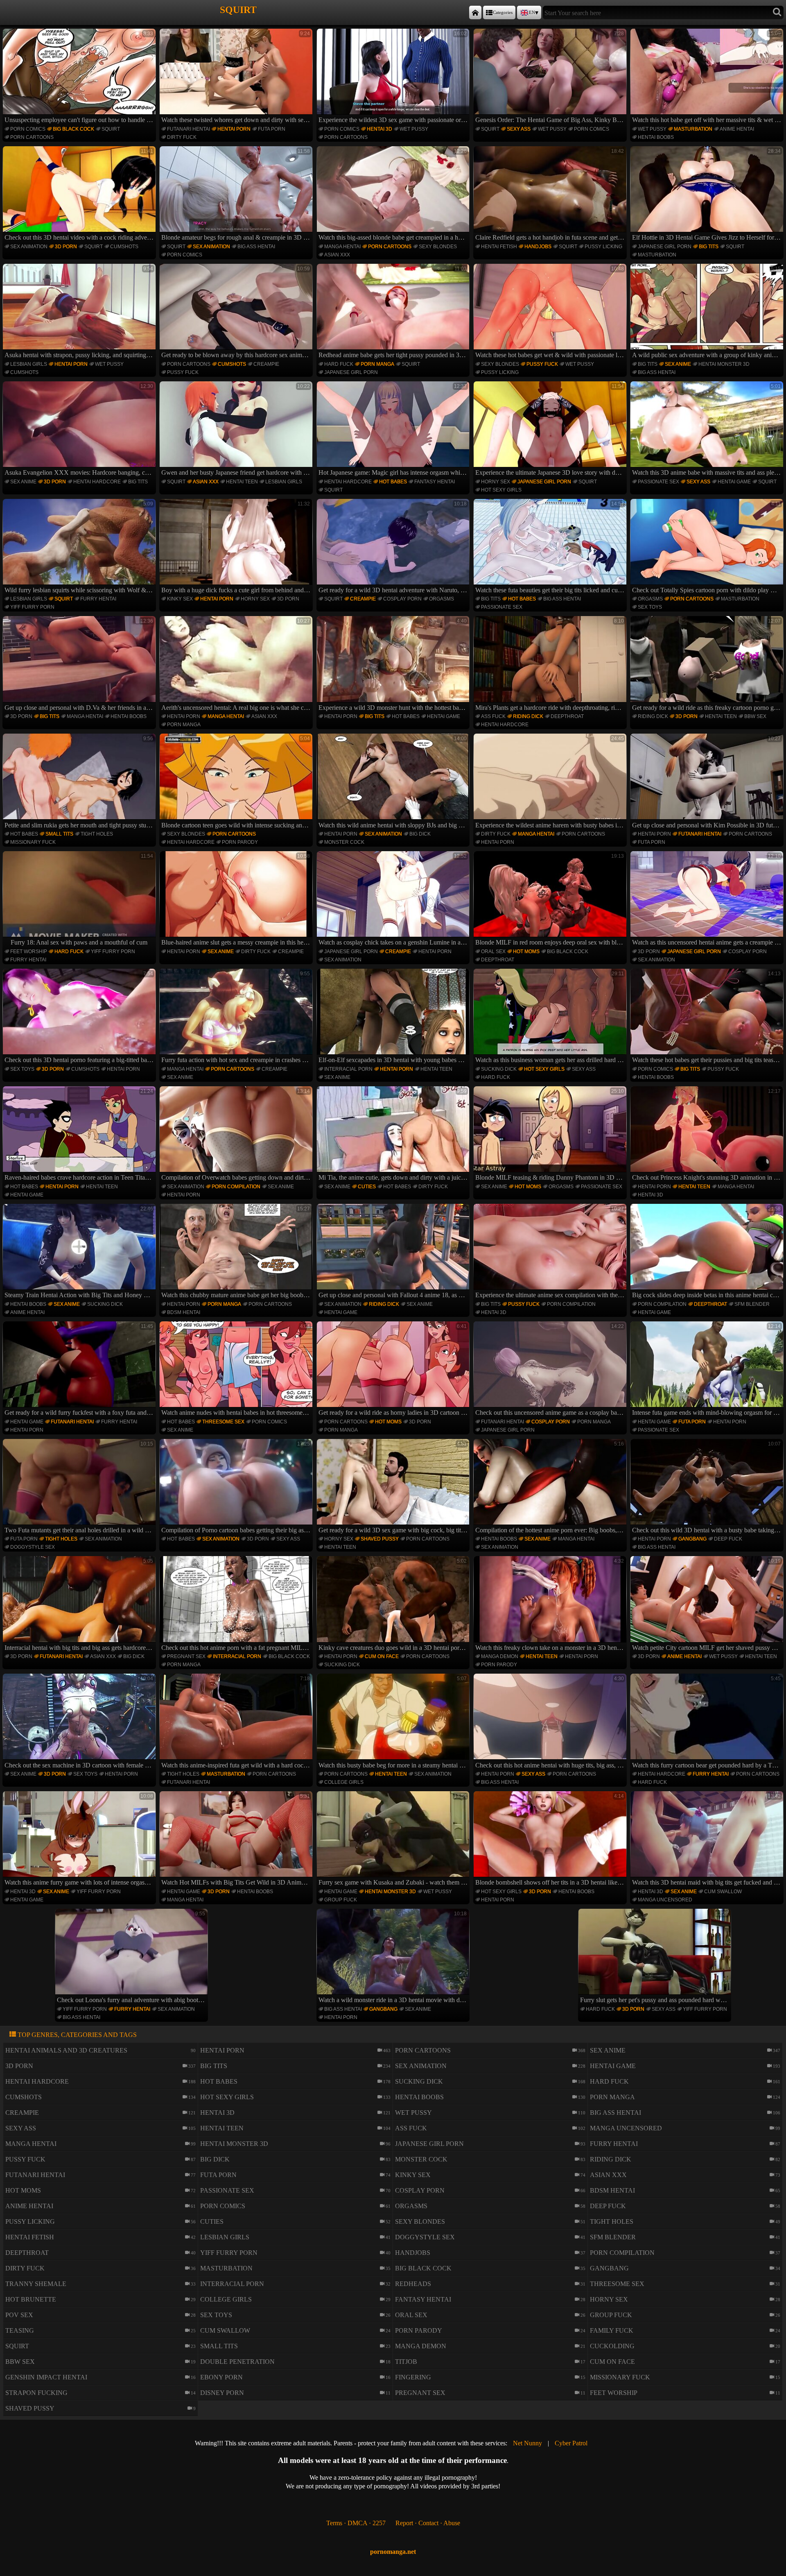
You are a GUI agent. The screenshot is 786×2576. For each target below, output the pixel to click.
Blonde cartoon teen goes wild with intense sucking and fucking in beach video (237, 782)
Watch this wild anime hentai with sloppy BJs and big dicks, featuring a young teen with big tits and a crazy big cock (394, 782)
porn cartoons (32, 137)
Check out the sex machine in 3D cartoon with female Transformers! (80, 1722)
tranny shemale (36, 2284)
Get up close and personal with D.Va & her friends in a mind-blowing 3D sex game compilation (80, 664)
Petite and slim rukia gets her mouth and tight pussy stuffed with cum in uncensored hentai (80, 782)
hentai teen (242, 482)
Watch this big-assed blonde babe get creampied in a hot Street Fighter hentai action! (394, 195)
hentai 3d (379, 129)
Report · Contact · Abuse (428, 2523)
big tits (709, 247)
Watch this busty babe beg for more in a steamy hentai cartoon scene (394, 1722)
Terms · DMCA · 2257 (356, 2523)
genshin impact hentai (46, 2377)
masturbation (693, 129)
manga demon (500, 1656)
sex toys (650, 607)
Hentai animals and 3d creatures (66, 2050)
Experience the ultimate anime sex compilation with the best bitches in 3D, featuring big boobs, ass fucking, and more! (551, 1252)
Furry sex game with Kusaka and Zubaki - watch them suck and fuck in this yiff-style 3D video (394, 1840)
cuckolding (612, 2346)
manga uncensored (665, 1900)
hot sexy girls (501, 490)
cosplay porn (402, 599)
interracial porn (348, 1069)
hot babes (393, 482)
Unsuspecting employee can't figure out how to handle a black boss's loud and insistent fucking (80, 77)
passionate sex (658, 482)
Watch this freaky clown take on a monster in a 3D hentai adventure (551, 1604)
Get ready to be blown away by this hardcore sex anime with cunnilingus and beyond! (237, 312)
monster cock (344, 842)
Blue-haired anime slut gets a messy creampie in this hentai (237, 899)
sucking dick (499, 1069)
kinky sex (180, 599)
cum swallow (723, 1892)
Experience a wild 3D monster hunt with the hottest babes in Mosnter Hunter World (394, 664)
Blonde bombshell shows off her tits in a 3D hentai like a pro (551, 1840)
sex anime (678, 364)
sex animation (29, 247)
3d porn (66, 247)
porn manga (377, 364)
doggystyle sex (33, 1547)
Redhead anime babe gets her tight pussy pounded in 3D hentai (394, 312)
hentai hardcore (97, 482)
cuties (367, 1187)
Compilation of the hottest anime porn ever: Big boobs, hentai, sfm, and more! (551, 1487)
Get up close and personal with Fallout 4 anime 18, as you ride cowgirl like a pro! (394, 1252)
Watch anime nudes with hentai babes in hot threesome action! (237, 1370)
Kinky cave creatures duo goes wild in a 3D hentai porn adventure (394, 1604)
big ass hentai (256, 247)
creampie (266, 364)
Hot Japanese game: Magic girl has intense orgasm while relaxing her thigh (394, 430)
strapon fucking (36, 2393)
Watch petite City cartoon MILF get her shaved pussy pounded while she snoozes (708, 1604)
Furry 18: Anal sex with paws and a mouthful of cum (82, 899)
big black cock (73, 129)
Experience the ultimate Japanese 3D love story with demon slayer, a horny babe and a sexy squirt (551, 430)
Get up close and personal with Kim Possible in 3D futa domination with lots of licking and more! (708, 782)
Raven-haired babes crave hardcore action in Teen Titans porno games (80, 1135)
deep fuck (728, 1539)
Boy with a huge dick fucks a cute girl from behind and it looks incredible (237, 547)
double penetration (237, 2362)
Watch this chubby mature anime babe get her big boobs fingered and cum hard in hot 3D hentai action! (237, 1252)
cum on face (382, 1656)
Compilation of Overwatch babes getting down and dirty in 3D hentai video (237, 1135)
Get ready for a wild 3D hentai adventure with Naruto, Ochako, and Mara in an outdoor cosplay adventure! (394, 547)
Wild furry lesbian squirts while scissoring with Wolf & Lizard (80, 547)
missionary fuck (33, 842)
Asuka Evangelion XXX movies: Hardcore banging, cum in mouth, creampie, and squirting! (80, 430)
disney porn (222, 2393)
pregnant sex (186, 1656)
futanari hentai (189, 129)
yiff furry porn (32, 607)
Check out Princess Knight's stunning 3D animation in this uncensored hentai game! (708, 1135)
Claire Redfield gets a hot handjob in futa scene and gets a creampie (551, 195)
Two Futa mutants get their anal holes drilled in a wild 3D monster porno (80, 1487)
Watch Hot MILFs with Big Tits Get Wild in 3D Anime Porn (237, 1840)
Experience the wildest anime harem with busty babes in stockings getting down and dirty (551, 782)
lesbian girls (29, 364)
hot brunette (31, 2299)
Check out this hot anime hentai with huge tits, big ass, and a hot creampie (551, 1722)
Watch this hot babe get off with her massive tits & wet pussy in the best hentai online (708, 77)
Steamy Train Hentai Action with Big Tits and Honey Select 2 (80, 1252)
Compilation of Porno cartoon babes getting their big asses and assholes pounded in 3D (237, 1487)
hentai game (734, 482)
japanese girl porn (665, 247)
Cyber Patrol (571, 2443)
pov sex (19, 2315)
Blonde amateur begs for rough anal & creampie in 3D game (237, 195)
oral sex (493, 952)
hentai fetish (499, 247)
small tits (59, 834)
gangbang (692, 1539)
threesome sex (223, 1422)
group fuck (341, 1900)
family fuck (612, 2330)
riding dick (528, 716)
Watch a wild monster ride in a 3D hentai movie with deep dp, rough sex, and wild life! (394, 1957)
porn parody (240, 842)
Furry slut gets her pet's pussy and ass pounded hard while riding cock (656, 1957)
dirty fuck (182, 137)
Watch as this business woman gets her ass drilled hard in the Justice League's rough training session (551, 1017)
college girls (344, 1782)
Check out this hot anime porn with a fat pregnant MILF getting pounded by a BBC (237, 1604)
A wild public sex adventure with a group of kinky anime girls (708, 312)
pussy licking (603, 247)
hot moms (526, 952)
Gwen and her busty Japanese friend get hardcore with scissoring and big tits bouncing (237, 430)
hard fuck (339, 364)
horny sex (496, 482)
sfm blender (752, 1304)
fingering (413, 2377)
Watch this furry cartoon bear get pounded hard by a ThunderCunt (708, 1722)
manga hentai (342, 247)
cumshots (124, 247)
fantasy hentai (435, 482)
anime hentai (737, 129)
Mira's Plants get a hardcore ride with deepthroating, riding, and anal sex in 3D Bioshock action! (551, 664)
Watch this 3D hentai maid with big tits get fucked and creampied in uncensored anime (708, 1840)
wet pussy (414, 129)
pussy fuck (183, 372)
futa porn (272, 129)
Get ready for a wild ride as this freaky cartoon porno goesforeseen (708, 664)
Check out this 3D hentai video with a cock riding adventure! (80, 195)
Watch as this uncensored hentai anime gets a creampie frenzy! (708, 899)
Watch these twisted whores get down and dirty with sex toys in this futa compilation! (237, 77)
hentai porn (234, 129)
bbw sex (755, 716)
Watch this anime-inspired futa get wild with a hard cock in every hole (237, 1722)
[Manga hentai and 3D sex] (475, 12)
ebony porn (221, 2377)
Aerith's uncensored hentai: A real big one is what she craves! (237, 664)
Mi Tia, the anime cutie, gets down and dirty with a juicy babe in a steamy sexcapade (394, 1135)
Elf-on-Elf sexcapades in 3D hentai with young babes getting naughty (394, 1017)
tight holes (97, 834)
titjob (406, 2362)
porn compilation (236, 1187)
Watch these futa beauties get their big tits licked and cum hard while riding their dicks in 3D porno (551, 547)
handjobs (538, 247)
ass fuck (493, 716)
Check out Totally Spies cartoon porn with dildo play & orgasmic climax (708, 547)
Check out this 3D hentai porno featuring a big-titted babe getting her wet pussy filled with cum (80, 1017)
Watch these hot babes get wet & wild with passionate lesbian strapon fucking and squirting (551, 312)
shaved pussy (380, 1539)
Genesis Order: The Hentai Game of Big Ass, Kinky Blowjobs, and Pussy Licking (551, 77)
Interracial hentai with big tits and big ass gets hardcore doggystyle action (80, 1604)
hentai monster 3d (724, 364)
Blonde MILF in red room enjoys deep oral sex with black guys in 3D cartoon (551, 899)
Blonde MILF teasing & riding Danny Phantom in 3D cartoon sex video (551, 1135)
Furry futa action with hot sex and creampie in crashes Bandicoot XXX (237, 1017)
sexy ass (519, 129)
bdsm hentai (184, 1312)
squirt (111, 129)
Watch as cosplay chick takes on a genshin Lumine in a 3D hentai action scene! (394, 899)
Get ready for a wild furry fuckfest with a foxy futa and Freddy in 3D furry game (80, 1370)
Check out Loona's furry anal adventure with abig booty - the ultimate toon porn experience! (132, 1957)
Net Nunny (527, 2443)
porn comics (28, 129)
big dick (420, 834)
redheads (413, 2284)
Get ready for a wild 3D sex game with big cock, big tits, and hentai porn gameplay (394, 1487)
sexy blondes (438, 247)
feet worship (29, 952)
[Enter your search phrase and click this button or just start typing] (777, 12)
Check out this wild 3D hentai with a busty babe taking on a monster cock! (708, 1487)
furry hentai (98, 599)
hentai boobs (656, 137)
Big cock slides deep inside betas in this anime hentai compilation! (708, 1252)
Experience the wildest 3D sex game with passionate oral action (394, 77)
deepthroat (567, 716)
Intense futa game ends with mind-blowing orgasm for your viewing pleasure (708, 1370)
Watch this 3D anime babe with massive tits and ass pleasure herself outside (708, 430)
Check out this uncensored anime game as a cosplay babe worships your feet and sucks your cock (551, 1370)
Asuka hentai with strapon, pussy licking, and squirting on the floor (80, 312)
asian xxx (337, 255)
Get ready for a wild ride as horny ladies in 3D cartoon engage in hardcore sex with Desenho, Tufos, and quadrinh (394, 1370)
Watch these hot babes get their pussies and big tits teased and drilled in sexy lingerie (708, 1017)
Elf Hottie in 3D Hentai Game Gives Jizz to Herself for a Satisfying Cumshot (708, 195)
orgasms (442, 599)
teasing (20, 2330)
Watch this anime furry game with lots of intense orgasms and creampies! (80, 1840)
